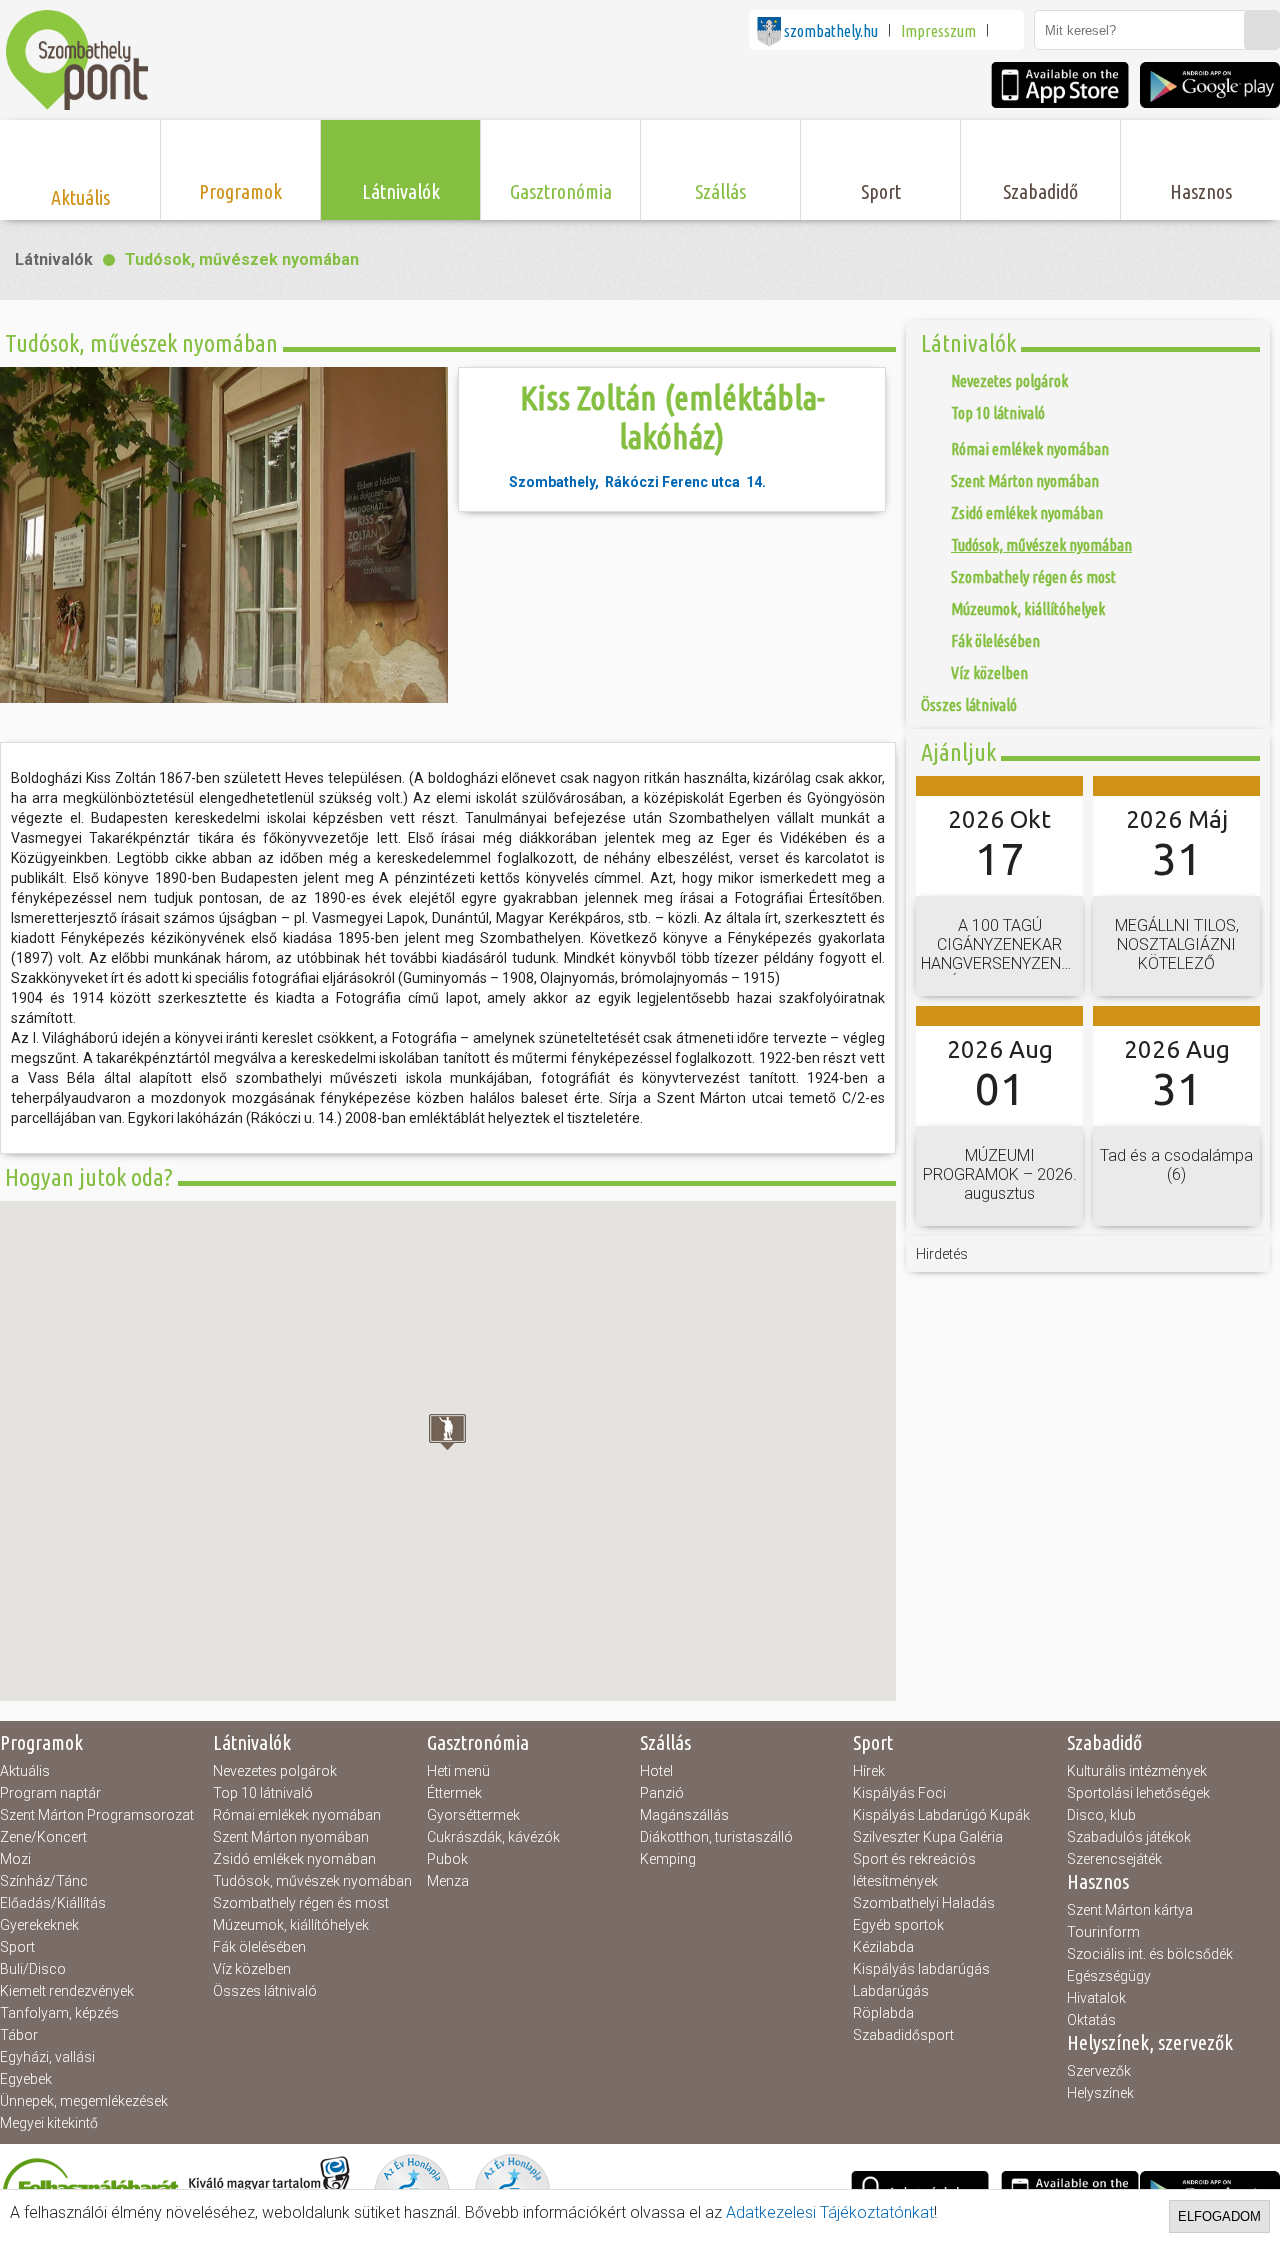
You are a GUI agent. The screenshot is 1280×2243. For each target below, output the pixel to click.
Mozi (15, 1859)
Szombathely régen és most (301, 1903)
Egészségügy (1109, 1976)
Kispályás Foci (899, 1793)
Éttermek (454, 1793)
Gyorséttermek (473, 1815)
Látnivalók (54, 259)
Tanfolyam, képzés (59, 2013)
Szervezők (1099, 2071)
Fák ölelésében (259, 1947)
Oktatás (1091, 2020)
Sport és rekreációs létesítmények (914, 1870)
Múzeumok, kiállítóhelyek (291, 1925)
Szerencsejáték (1114, 1859)
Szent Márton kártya (1130, 1910)
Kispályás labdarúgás (921, 1969)
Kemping (668, 1859)
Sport (17, 1947)
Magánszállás (684, 1815)
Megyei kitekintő (49, 2123)
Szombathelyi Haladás (924, 1903)
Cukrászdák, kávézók (493, 1837)
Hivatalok (1096, 1998)
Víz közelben (252, 1969)
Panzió (662, 1793)
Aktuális (25, 1771)
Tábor (19, 2035)
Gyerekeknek (39, 1925)
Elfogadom (1219, 2216)
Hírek (869, 1771)
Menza (448, 1881)
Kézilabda (883, 1947)
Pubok (447, 1859)
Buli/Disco (33, 1969)
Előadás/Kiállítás (53, 1903)
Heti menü (458, 1771)
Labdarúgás (891, 1991)
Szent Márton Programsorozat (97, 1815)
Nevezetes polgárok (275, 1771)
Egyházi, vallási (47, 2057)
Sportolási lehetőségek (1138, 1793)
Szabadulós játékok (1129, 1837)
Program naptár (50, 1793)
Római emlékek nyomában (297, 1815)
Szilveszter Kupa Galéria (928, 1837)
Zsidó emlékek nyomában (294, 1859)
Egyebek (26, 2079)
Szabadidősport (903, 2035)
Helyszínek (1100, 2093)
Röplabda (883, 2013)
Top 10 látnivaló (263, 1793)
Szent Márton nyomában (291, 1837)
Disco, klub (1101, 1815)
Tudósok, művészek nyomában (242, 259)
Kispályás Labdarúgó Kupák (941, 1815)
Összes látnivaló (265, 1991)
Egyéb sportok (898, 1925)
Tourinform (1103, 1932)
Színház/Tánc (44, 1881)
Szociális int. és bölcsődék (1150, 1954)
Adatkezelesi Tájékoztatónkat (830, 2212)
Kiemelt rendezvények (67, 1991)
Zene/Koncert (43, 1837)
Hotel (656, 1771)
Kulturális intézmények (1137, 1771)
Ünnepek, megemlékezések (84, 2101)
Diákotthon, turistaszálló (716, 1837)
